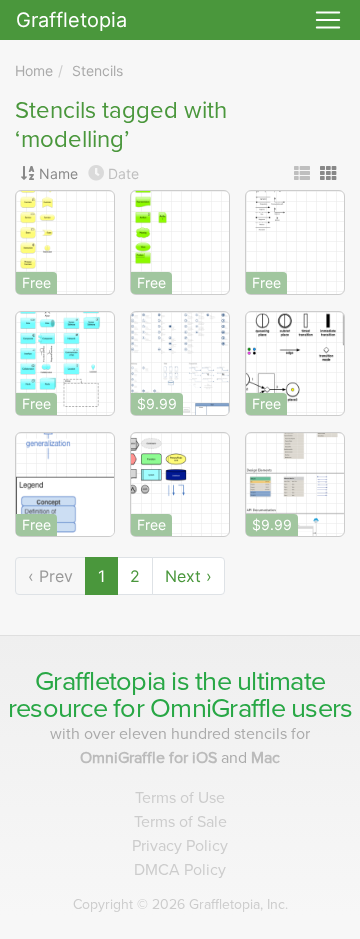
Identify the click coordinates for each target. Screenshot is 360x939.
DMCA (180, 870)
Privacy (180, 846)
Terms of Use (180, 798)
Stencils (97, 70)
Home (34, 70)
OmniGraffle (217, 708)
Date (123, 173)
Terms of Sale (180, 822)
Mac (265, 758)
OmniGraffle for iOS (150, 758)
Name (58, 173)
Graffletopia (71, 20)
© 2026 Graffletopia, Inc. (180, 904)
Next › (188, 576)
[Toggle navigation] (328, 20)
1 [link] (101, 576)
